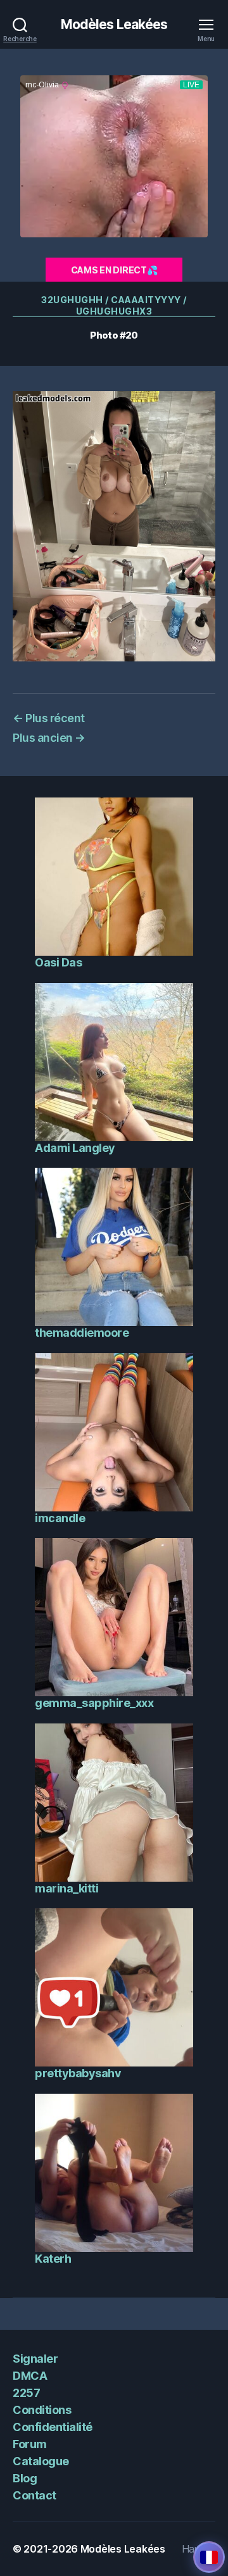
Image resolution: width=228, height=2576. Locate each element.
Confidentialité (53, 2427)
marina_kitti (66, 1888)
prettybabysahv (78, 2073)
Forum (30, 2444)
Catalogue (41, 2461)
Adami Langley (75, 1148)
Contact (35, 2495)
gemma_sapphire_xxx (94, 1703)
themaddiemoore (82, 1333)
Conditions (42, 2410)
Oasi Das (58, 962)
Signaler (35, 2359)
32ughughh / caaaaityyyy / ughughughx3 (114, 305)
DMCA (30, 2376)
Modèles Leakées (114, 24)
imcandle (60, 1518)
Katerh (53, 2259)
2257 (26, 2393)
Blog (25, 2478)
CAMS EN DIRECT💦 (114, 270)
